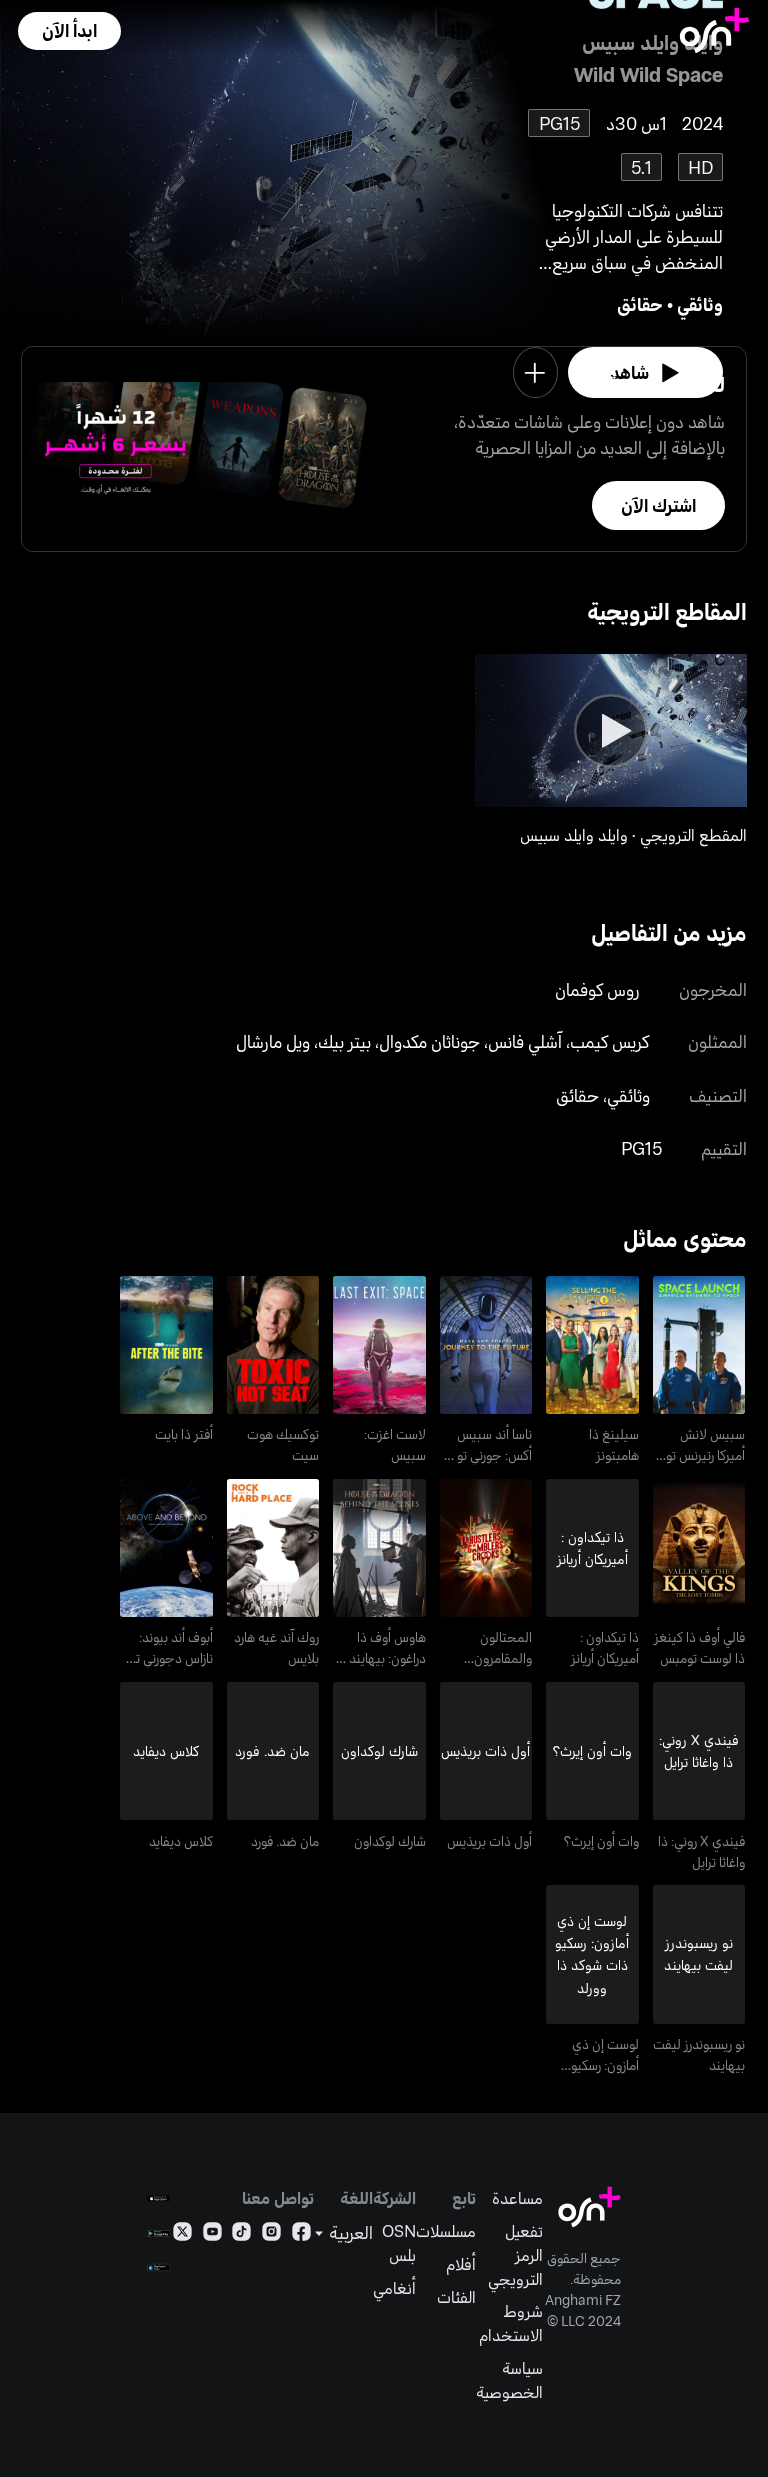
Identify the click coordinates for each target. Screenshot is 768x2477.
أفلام (461, 2263)
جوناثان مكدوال (429, 1041)
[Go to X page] (182, 2235)
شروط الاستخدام (511, 2322)
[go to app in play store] (158, 2233)
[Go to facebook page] (301, 2235)
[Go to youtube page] (212, 2235)
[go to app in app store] (158, 2198)
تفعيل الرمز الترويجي (515, 2254)
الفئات (456, 2296)
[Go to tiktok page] (241, 2235)
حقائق (640, 304)
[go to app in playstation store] (158, 2267)
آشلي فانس (525, 1041)
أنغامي (394, 2287)
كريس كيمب (609, 1041)
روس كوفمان (597, 989)
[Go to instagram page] (271, 2235)
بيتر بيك (344, 1041)
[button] (69, 31)
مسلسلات (446, 2230)
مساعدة (517, 2197)
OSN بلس (399, 2242)
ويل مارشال (273, 1041)
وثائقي (700, 304)
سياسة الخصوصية (509, 2379)
